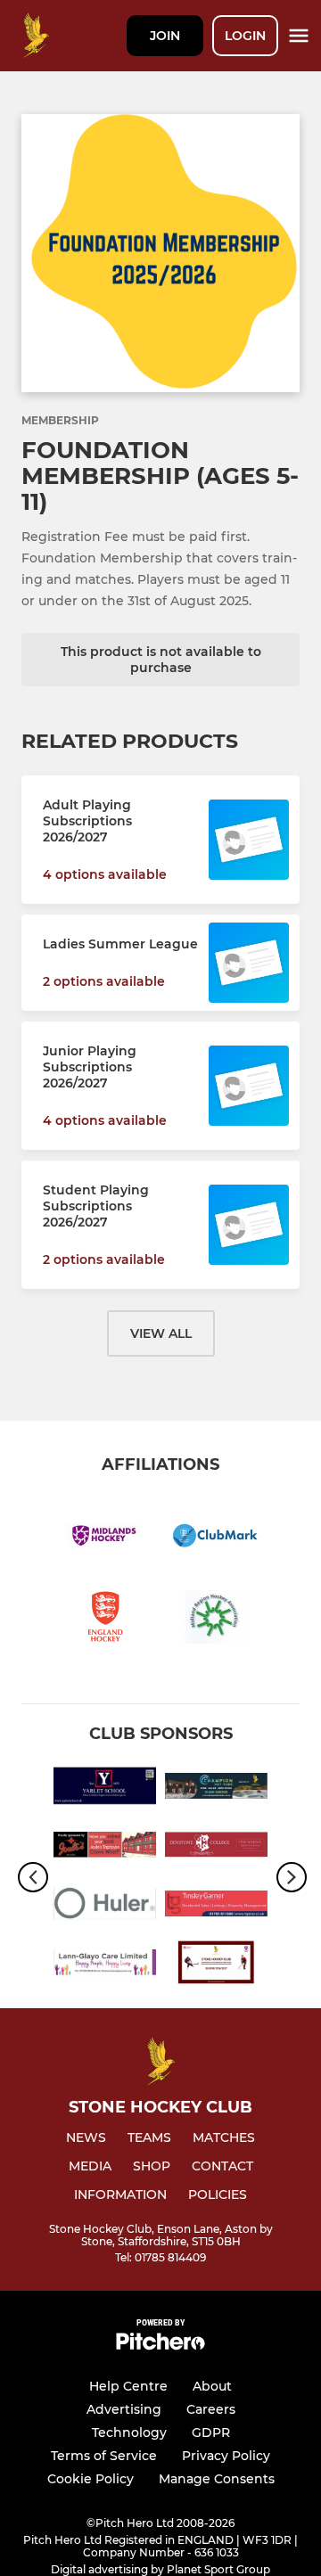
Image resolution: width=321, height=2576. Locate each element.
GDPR (211, 2432)
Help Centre (128, 2386)
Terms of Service (104, 2456)
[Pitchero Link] (160, 2346)
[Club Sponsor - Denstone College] (216, 1848)
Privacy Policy (226, 2456)
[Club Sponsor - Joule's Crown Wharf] (105, 1848)
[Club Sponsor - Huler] (105, 1907)
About (212, 2386)
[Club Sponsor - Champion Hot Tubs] (216, 1789)
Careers (211, 2409)
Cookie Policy (91, 2479)
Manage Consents (217, 2479)
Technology (129, 2432)
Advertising (124, 2409)
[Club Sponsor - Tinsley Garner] (216, 1907)
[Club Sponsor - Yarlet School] (105, 1789)
